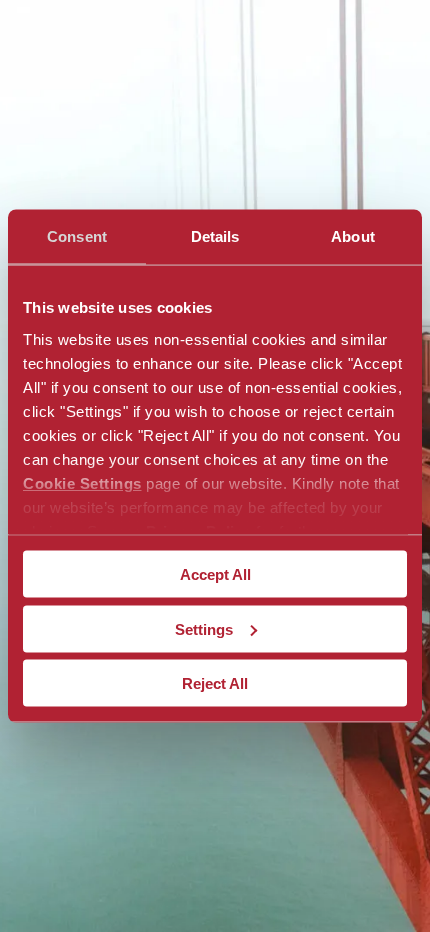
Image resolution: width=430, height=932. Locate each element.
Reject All (215, 683)
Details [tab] (215, 236)
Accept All (215, 574)
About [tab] (353, 236)
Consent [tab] (77, 236)
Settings (204, 628)
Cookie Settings (82, 482)
